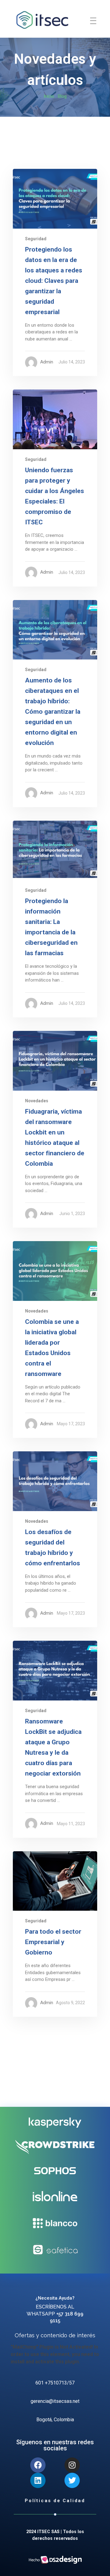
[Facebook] (38, 2465)
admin (47, 362)
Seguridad (36, 239)
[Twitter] (72, 2480)
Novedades (37, 1101)
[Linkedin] (38, 2480)
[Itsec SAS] (42, 20)
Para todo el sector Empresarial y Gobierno (53, 1942)
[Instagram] (72, 2465)
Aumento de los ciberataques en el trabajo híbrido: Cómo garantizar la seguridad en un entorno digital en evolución (53, 712)
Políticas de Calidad (55, 2501)
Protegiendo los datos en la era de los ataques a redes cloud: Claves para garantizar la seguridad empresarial (54, 281)
